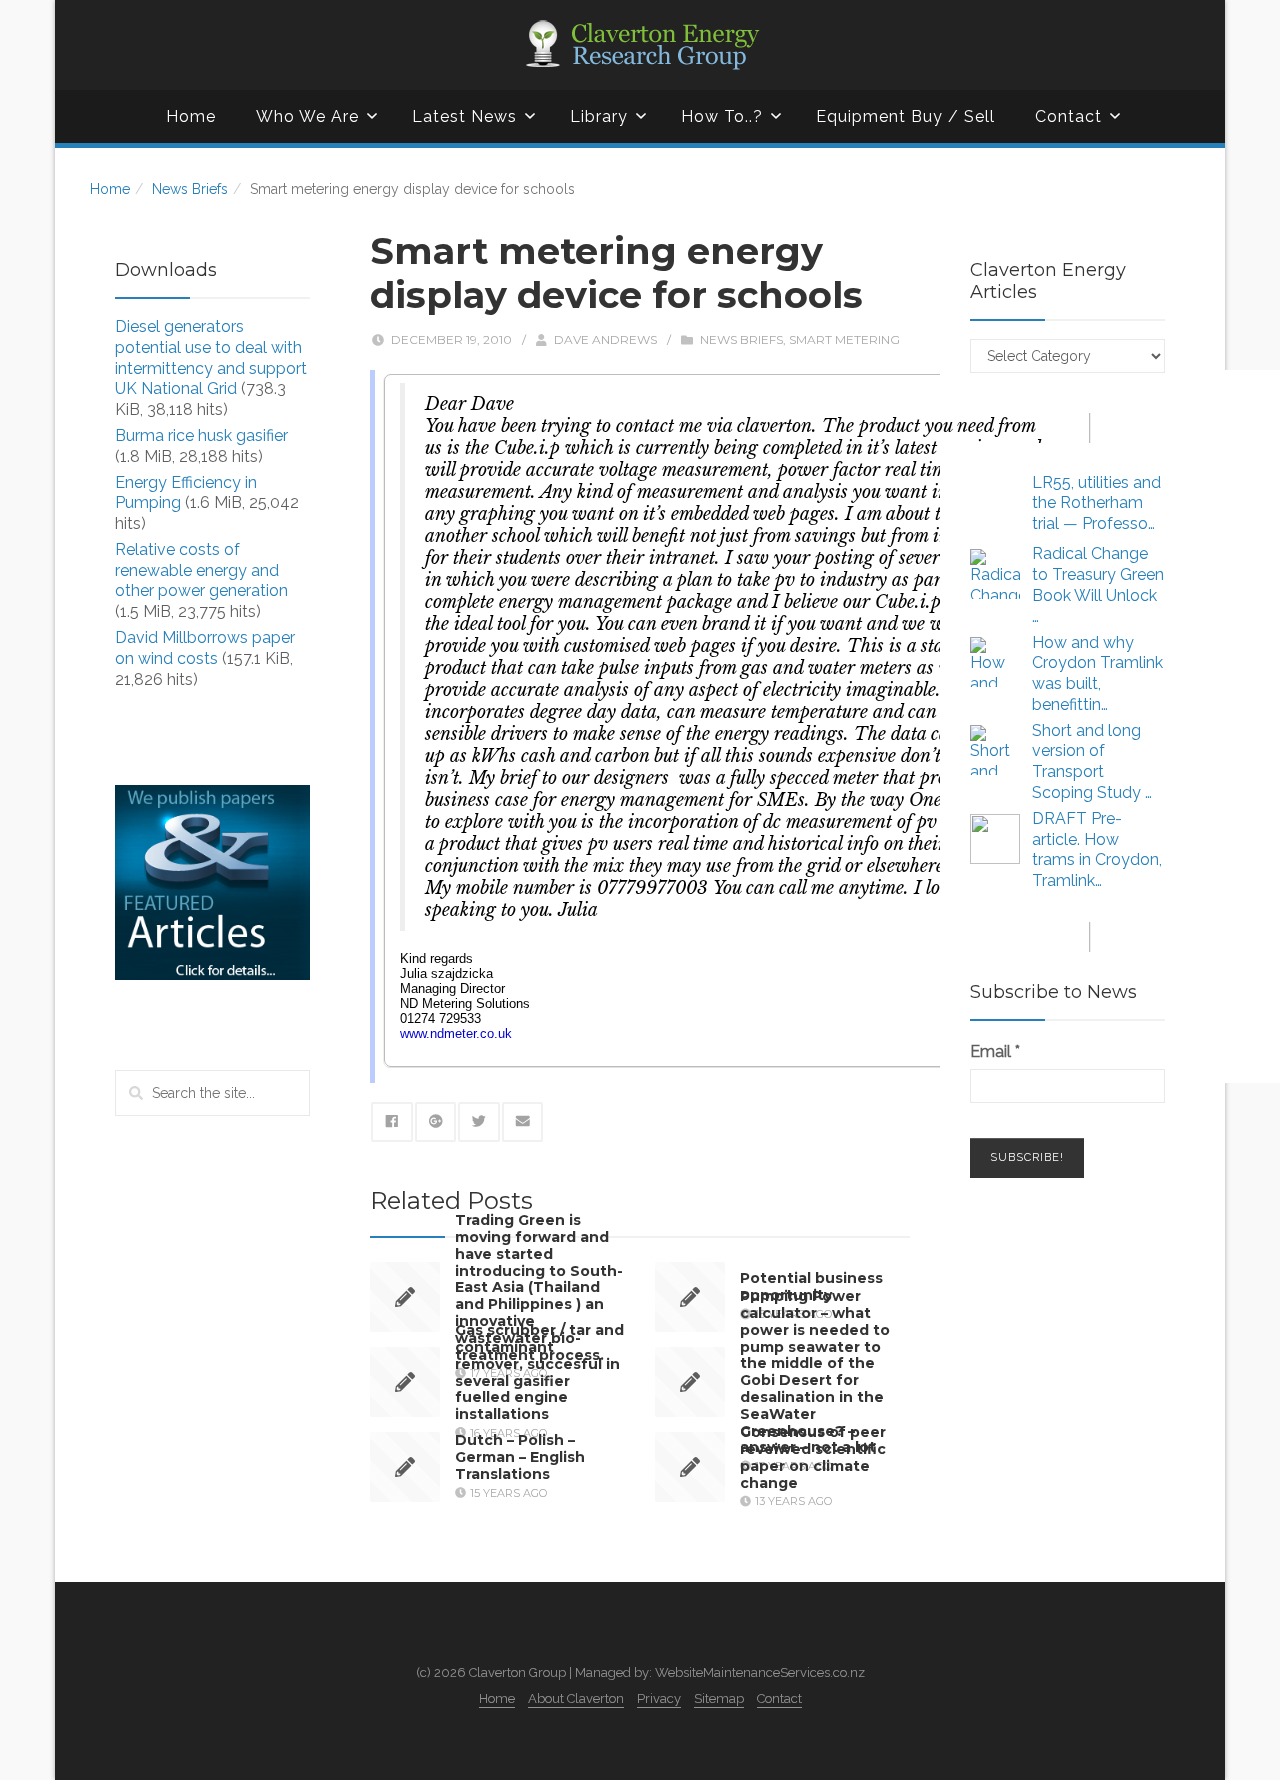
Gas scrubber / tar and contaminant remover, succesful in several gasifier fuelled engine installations (539, 1372)
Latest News (464, 116)
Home (191, 116)
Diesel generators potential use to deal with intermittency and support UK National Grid (211, 357)
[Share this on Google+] (436, 1122)
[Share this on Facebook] (392, 1122)
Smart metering (844, 339)
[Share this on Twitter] (479, 1122)
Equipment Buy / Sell (905, 116)
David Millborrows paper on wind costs (205, 648)
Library (599, 116)
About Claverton (576, 1698)
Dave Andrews (605, 339)
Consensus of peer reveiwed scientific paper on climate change (813, 1457)
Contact (1068, 116)
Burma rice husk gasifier (201, 435)
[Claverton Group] (640, 45)
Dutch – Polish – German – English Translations (520, 1457)
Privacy (659, 1698)
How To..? (722, 116)
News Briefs (190, 189)
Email (995, 1051)
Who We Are (307, 116)
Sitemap (719, 1698)
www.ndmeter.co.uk (456, 1033)
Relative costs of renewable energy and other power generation (201, 570)
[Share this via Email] (523, 1122)
